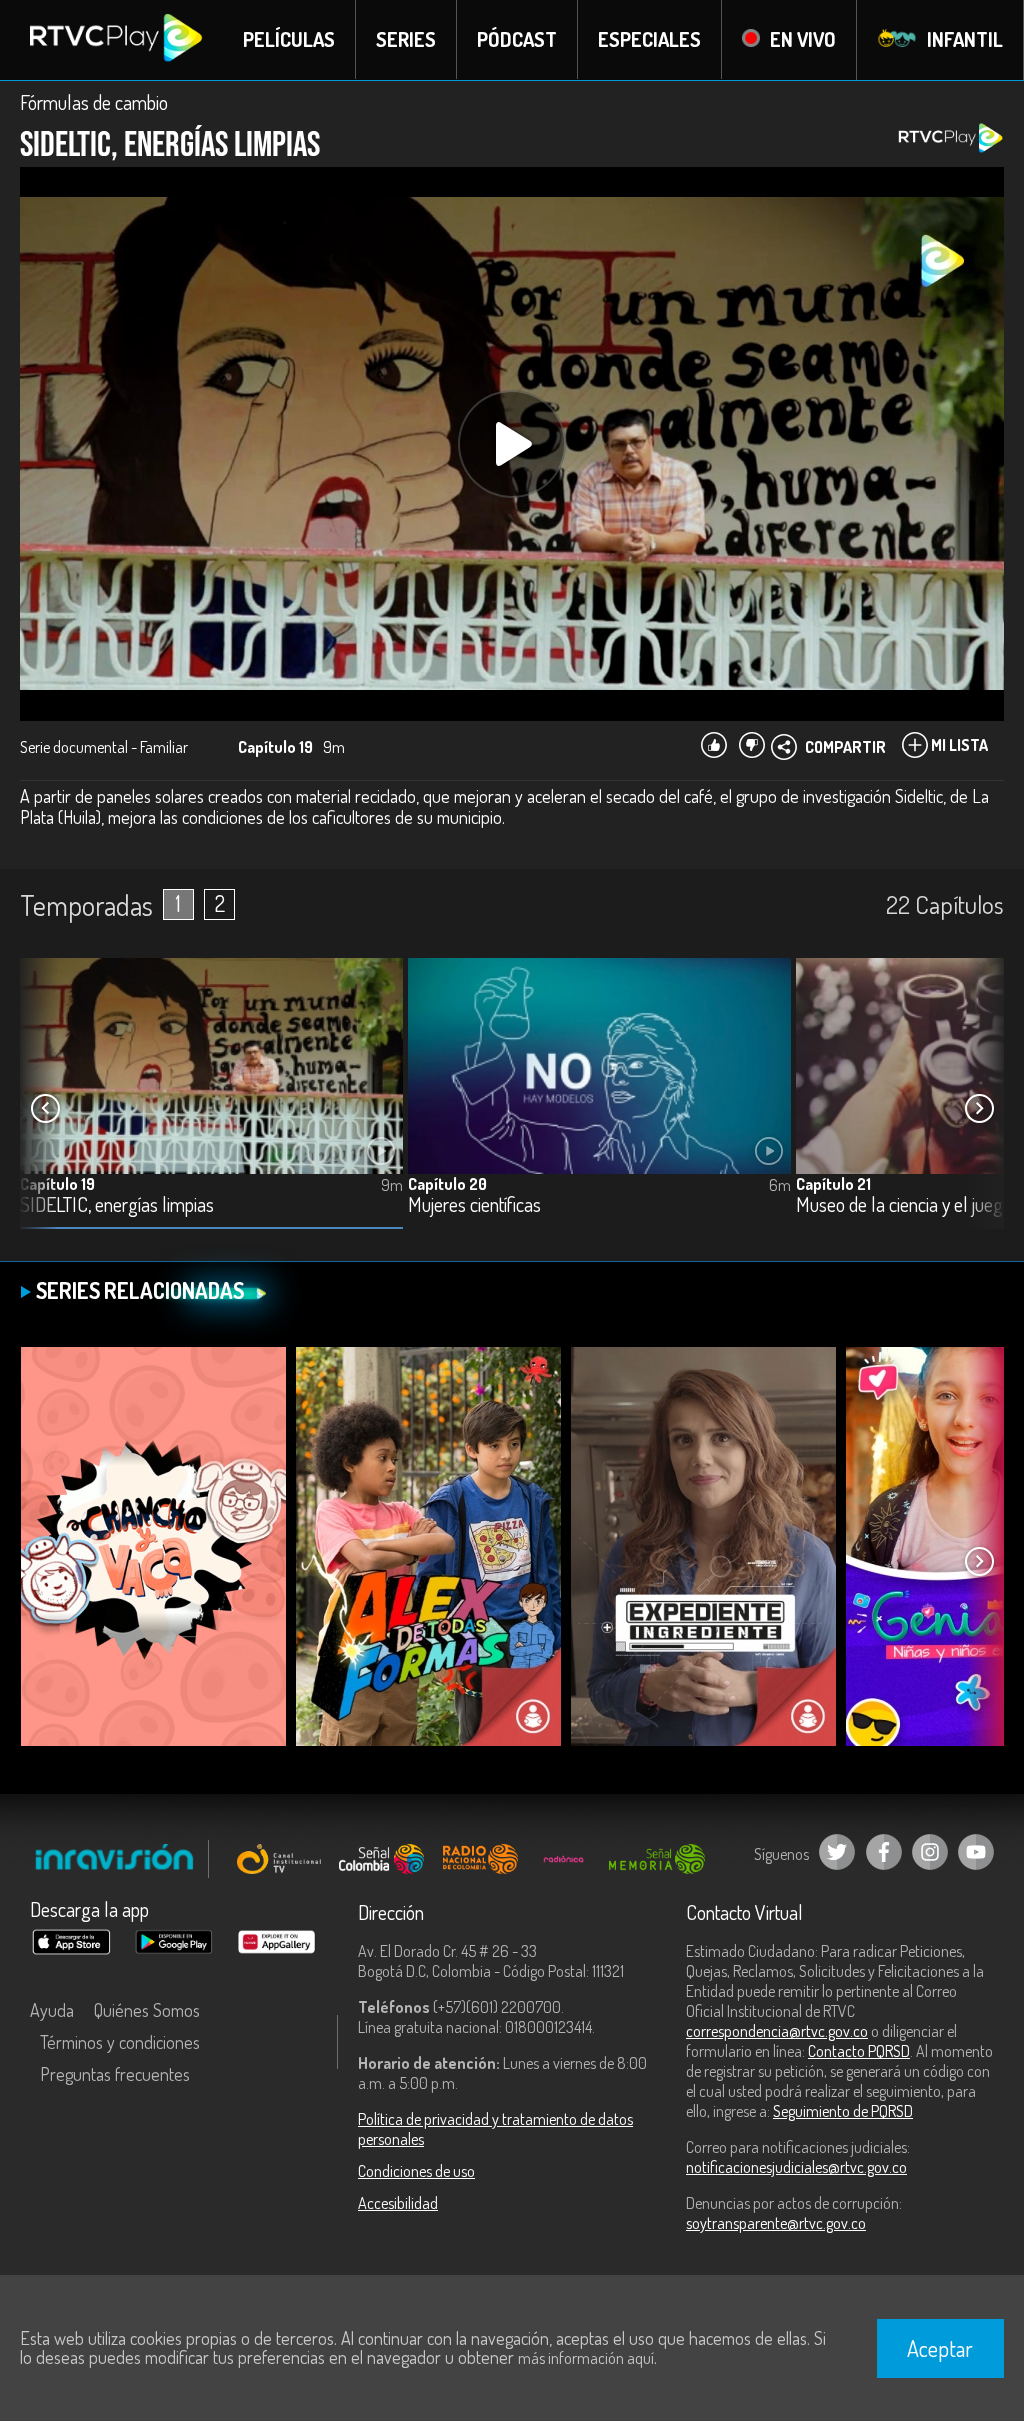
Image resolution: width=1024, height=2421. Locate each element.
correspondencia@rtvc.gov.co (777, 2031)
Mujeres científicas (474, 1205)
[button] (979, 1109)
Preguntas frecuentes (115, 2074)
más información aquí (586, 2358)
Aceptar (940, 2348)
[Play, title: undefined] (512, 444)
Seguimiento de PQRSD (843, 2111)
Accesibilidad (398, 2203)
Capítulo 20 (447, 1184)
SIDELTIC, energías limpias (117, 1205)
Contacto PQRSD (859, 2051)
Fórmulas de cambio (94, 102)
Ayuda (52, 2010)
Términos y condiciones (120, 2042)
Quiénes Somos (147, 2010)
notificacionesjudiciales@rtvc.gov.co (796, 2167)
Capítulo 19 (57, 1184)
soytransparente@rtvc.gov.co (776, 2223)
